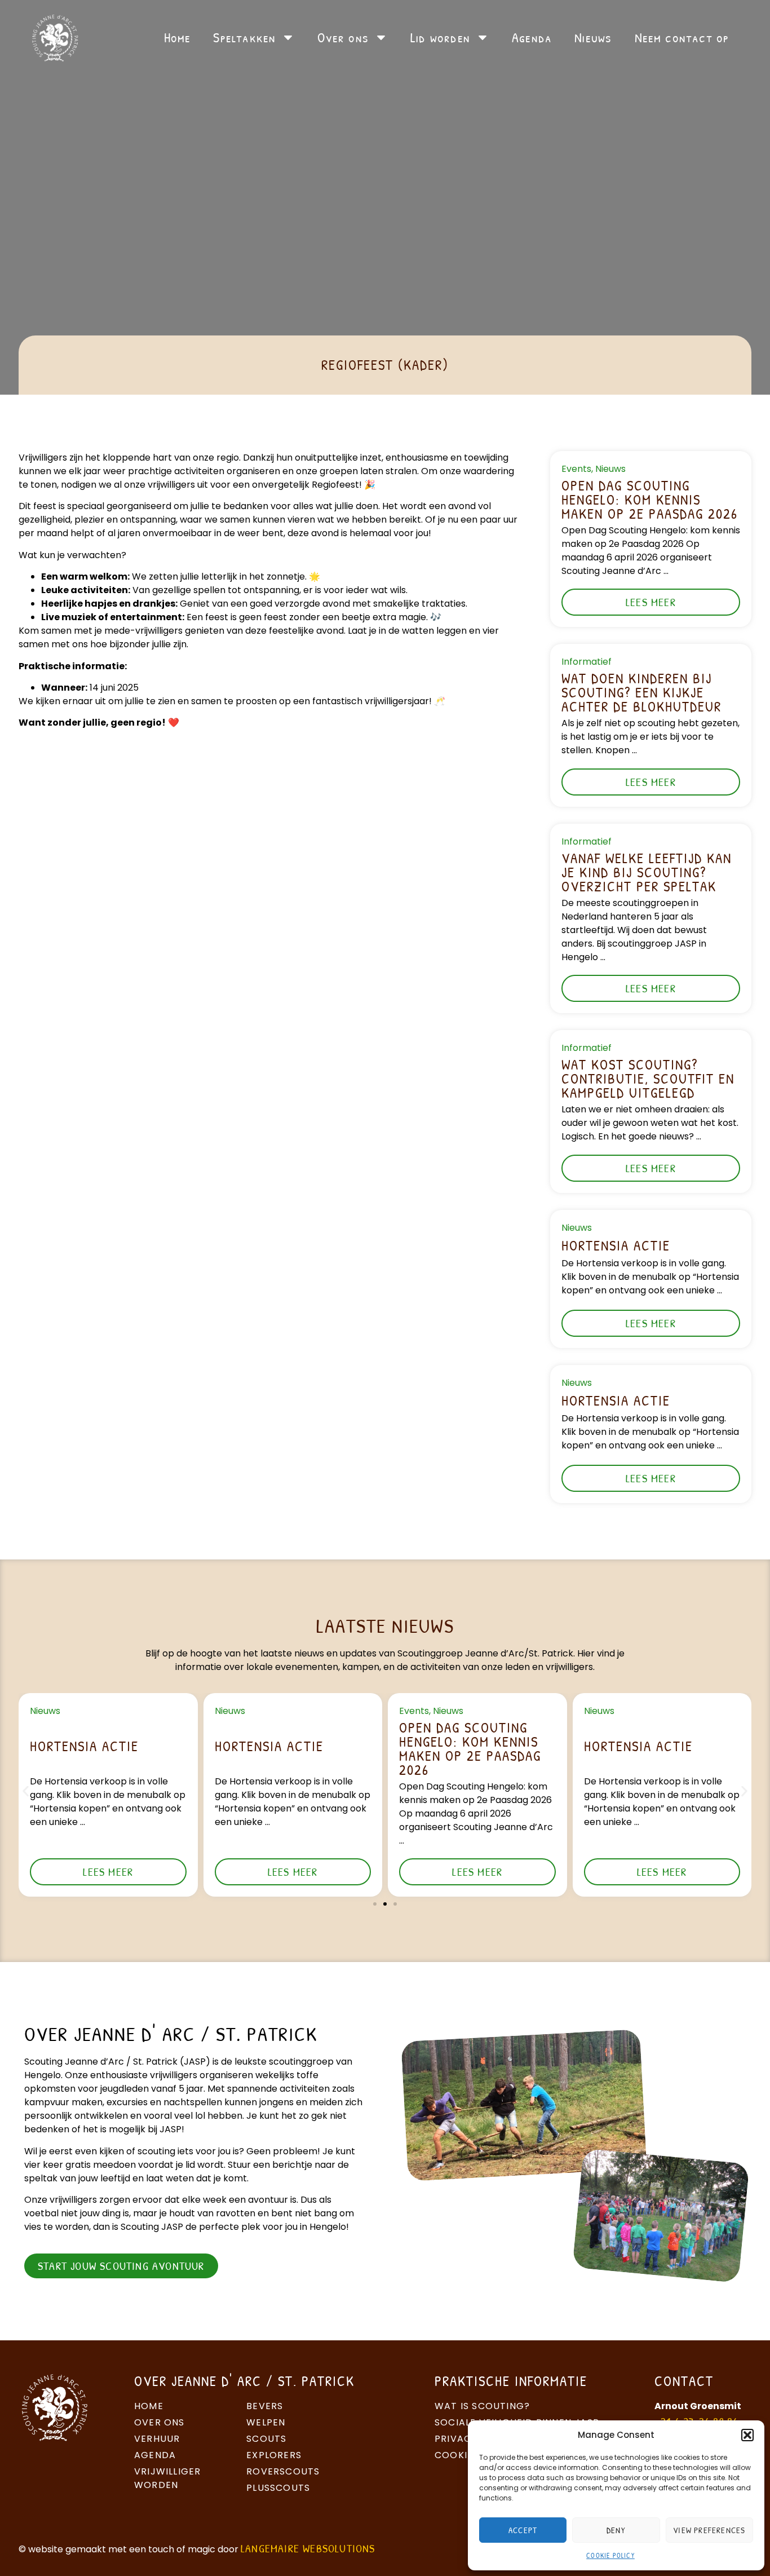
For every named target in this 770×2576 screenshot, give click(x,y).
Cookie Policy (610, 2555)
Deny (616, 2530)
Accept (523, 2530)
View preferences (709, 2530)
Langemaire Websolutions (308, 2548)
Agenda (532, 37)
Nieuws (593, 37)
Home (178, 37)
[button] (747, 2435)
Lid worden (440, 37)
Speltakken (244, 37)
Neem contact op (682, 37)
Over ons (343, 37)
